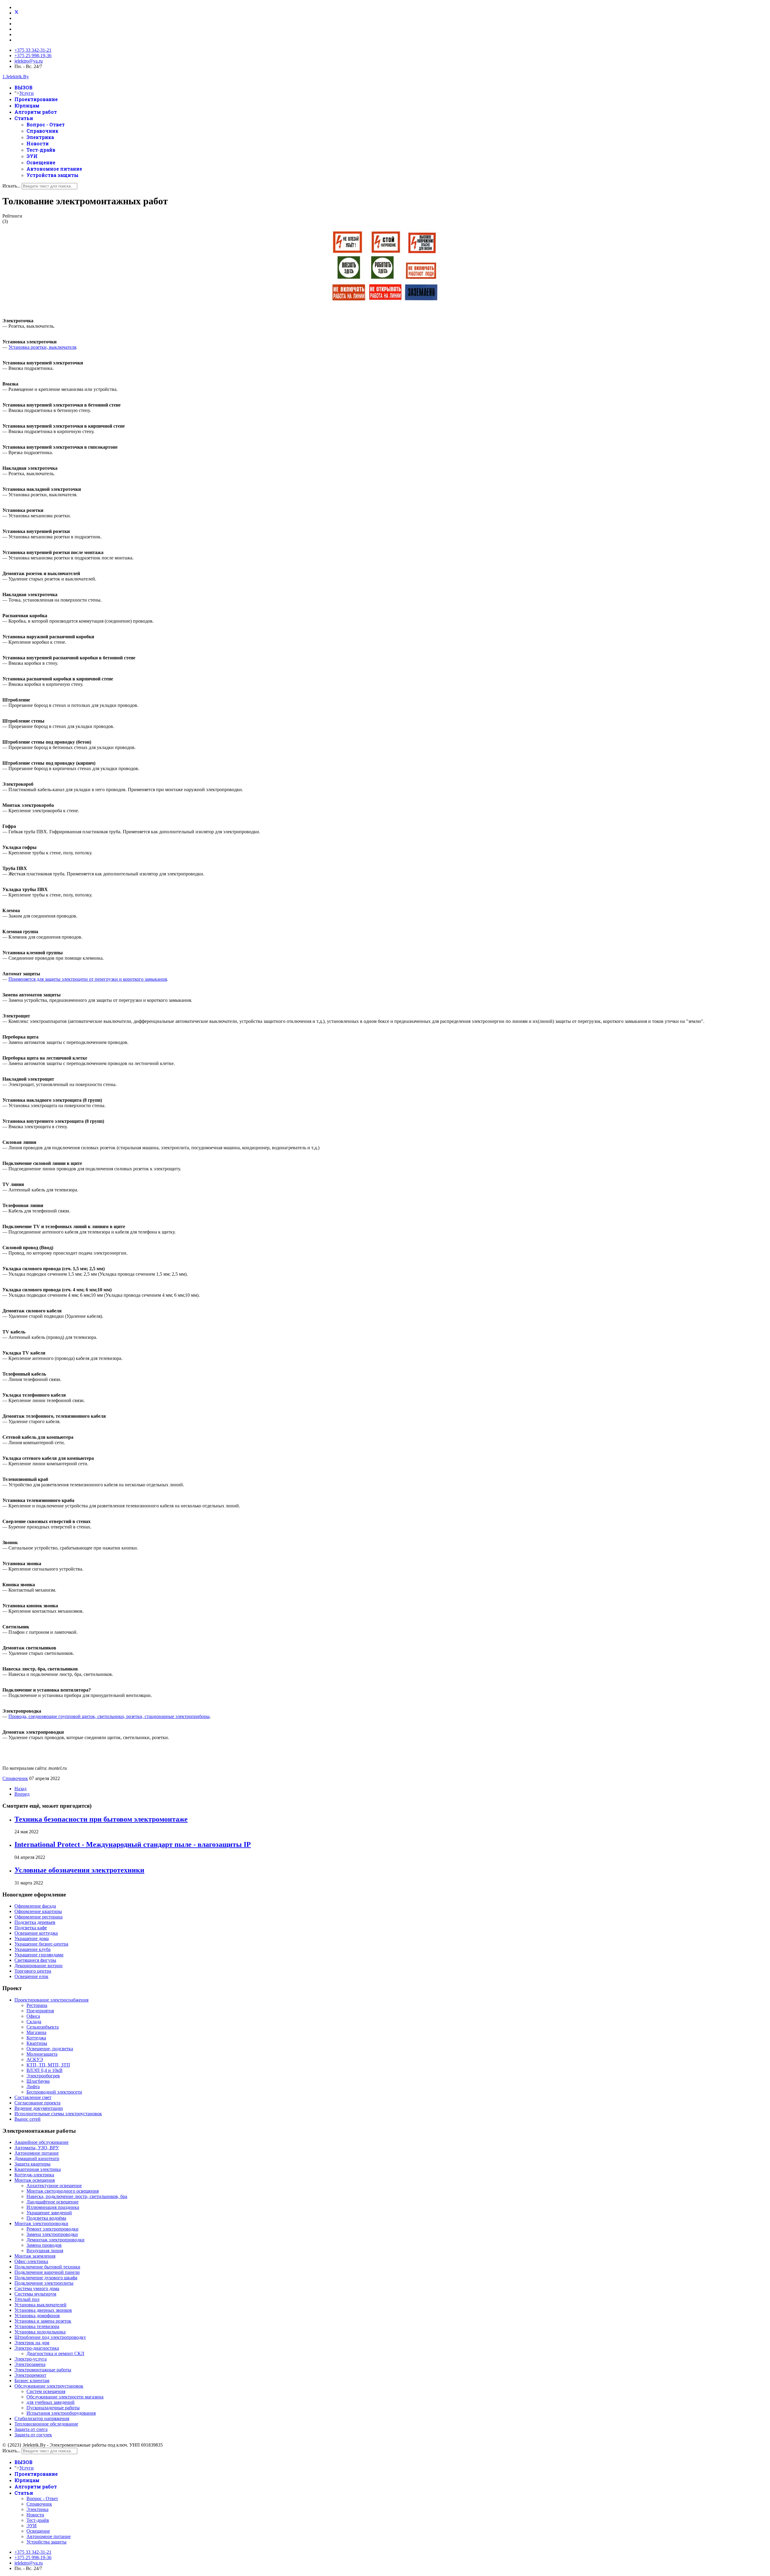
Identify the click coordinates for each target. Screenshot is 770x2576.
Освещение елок (31, 1976)
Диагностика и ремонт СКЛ (55, 2353)
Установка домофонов (37, 2316)
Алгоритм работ (36, 112)
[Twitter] (17, 13)
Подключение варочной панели (47, 2272)
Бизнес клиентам (32, 2381)
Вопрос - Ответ (46, 124)
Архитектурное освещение (54, 2186)
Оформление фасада (35, 1906)
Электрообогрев (43, 2076)
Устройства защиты (52, 175)
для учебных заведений (51, 2402)
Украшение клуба (32, 1949)
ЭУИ (32, 156)
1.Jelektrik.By (16, 77)
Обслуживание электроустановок (49, 2386)
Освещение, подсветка (50, 2049)
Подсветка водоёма (46, 2218)
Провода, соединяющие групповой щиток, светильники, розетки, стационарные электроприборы (109, 1716)
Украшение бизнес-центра (41, 1944)
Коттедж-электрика (34, 2175)
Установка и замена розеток (43, 2321)
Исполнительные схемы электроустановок (58, 2114)
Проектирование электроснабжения (51, 2000)
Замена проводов (44, 2245)
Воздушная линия (45, 2251)
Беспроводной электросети (54, 2092)
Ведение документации (39, 2108)
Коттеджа (36, 2038)
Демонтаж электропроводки (55, 2240)
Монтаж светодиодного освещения (63, 2191)
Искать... (11, 186)
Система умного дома (37, 2288)
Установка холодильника (40, 2332)
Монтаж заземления (35, 2256)
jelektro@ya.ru (29, 61)
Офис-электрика (31, 2261)
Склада (34, 2022)
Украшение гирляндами (39, 1955)
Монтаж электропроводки (41, 2223)
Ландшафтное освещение (52, 2202)
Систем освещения (46, 2391)
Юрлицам (27, 105)
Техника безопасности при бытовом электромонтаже (101, 1819)
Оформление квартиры (38, 1911)
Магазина (36, 2032)
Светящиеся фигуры (35, 1960)
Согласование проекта (37, 2103)
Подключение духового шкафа (46, 2278)
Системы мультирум (35, 2294)
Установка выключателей (40, 2305)
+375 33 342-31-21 (33, 50)
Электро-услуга (31, 2359)
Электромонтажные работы (43, 2370)
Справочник (42, 131)
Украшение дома (32, 1938)
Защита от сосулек (33, 2435)
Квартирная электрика (38, 2169)
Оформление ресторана (38, 1917)
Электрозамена (30, 2364)
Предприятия (40, 2011)
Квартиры (37, 2043)
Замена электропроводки (52, 2234)
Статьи (24, 118)
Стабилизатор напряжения (42, 2418)
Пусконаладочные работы (53, 2408)
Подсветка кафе (31, 1928)
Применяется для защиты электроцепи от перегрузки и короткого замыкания (88, 979)
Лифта (33, 2087)
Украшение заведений (49, 2213)
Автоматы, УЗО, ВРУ (37, 2148)
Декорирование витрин (38, 1966)
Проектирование (36, 99)
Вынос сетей (28, 2119)
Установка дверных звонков (43, 2310)
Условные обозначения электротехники (79, 1870)
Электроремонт (30, 2375)
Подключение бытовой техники (47, 2267)
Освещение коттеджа (36, 1933)
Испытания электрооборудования (61, 2413)
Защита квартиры (32, 2164)
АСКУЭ (35, 2059)
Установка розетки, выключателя (42, 347)
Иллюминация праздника (53, 2207)
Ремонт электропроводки (52, 2229)
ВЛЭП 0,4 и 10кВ (45, 2070)
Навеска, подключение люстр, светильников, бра (77, 2196)
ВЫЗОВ (23, 87)
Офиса (33, 2016)
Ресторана (37, 2005)
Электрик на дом (32, 2343)
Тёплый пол (27, 2299)
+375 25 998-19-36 (33, 56)
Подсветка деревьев (35, 1922)
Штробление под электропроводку (50, 2337)
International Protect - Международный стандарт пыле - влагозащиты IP (133, 1844)
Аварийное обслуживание (42, 2142)
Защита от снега (31, 2429)
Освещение (41, 162)
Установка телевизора (37, 2326)
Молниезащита (42, 2054)
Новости (38, 143)
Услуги (26, 93)
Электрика (40, 137)
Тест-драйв (41, 150)
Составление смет (33, 2097)
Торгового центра (33, 1971)
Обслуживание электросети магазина (65, 2397)
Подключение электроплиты (44, 2283)
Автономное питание (54, 169)
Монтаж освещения (35, 2180)
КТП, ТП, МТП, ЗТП (48, 2065)
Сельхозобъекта (43, 2027)
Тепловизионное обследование (46, 2424)
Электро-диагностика (37, 2348)
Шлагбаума (38, 2081)
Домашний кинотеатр (37, 2158)
